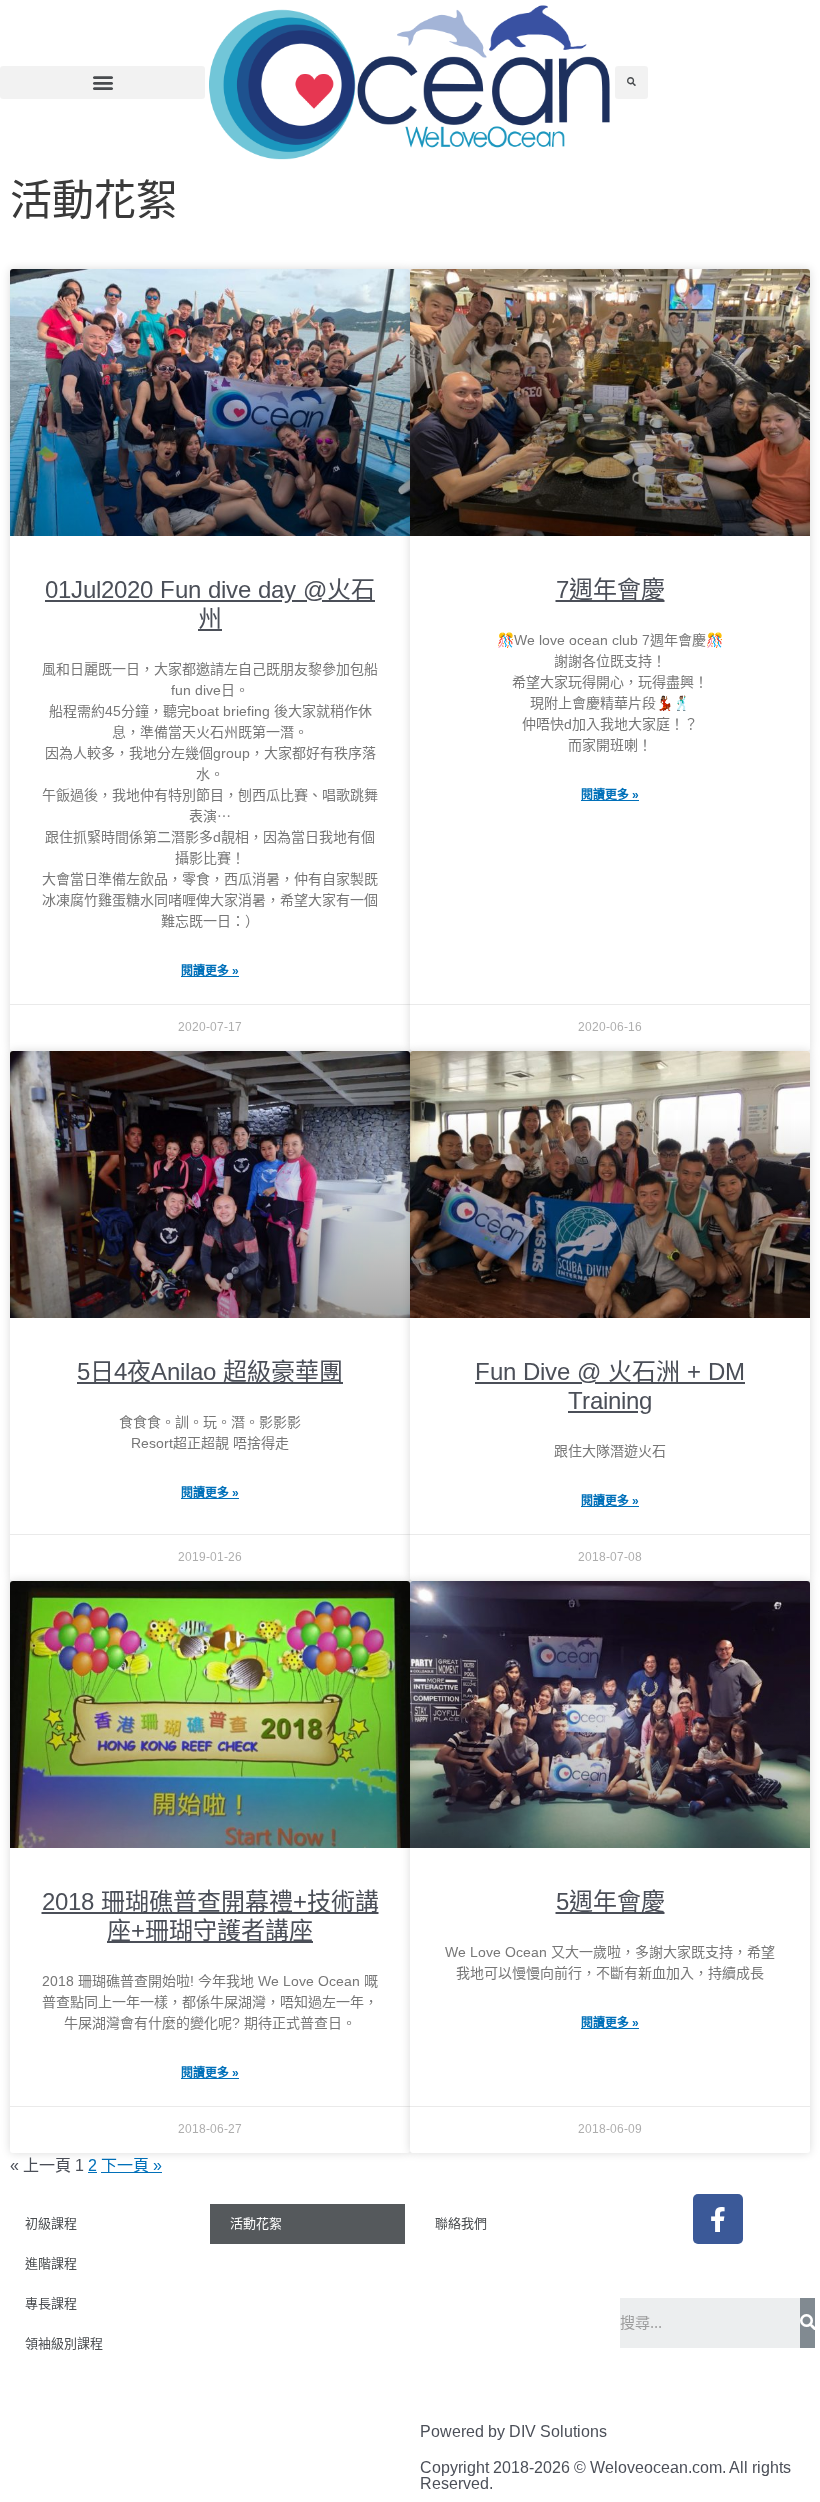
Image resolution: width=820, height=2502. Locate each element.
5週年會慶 (610, 1901)
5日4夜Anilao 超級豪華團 (210, 1371)
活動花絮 (256, 2223)
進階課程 (51, 2263)
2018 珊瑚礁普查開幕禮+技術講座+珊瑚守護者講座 (210, 1916)
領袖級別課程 (64, 2343)
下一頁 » (131, 2165)
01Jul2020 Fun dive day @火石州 (210, 604)
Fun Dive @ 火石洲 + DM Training (610, 1386)
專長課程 (51, 2303)
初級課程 (51, 2223)
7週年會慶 (610, 589)
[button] (102, 82)
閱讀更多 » (210, 971)
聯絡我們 (461, 2223)
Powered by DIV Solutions (513, 2431)
